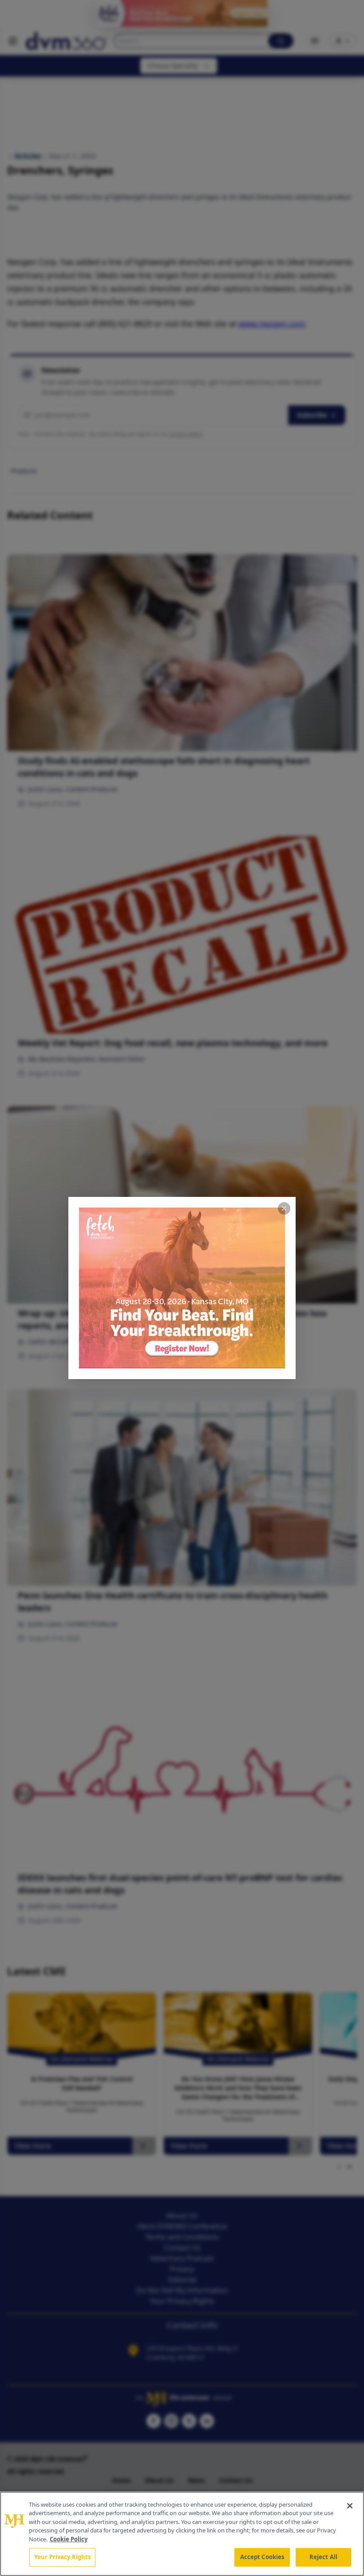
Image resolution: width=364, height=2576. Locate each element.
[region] (182, 2534)
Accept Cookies (262, 2557)
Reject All (323, 2557)
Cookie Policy (69, 2539)
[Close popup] (284, 1208)
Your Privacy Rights (62, 2557)
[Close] (350, 2506)
